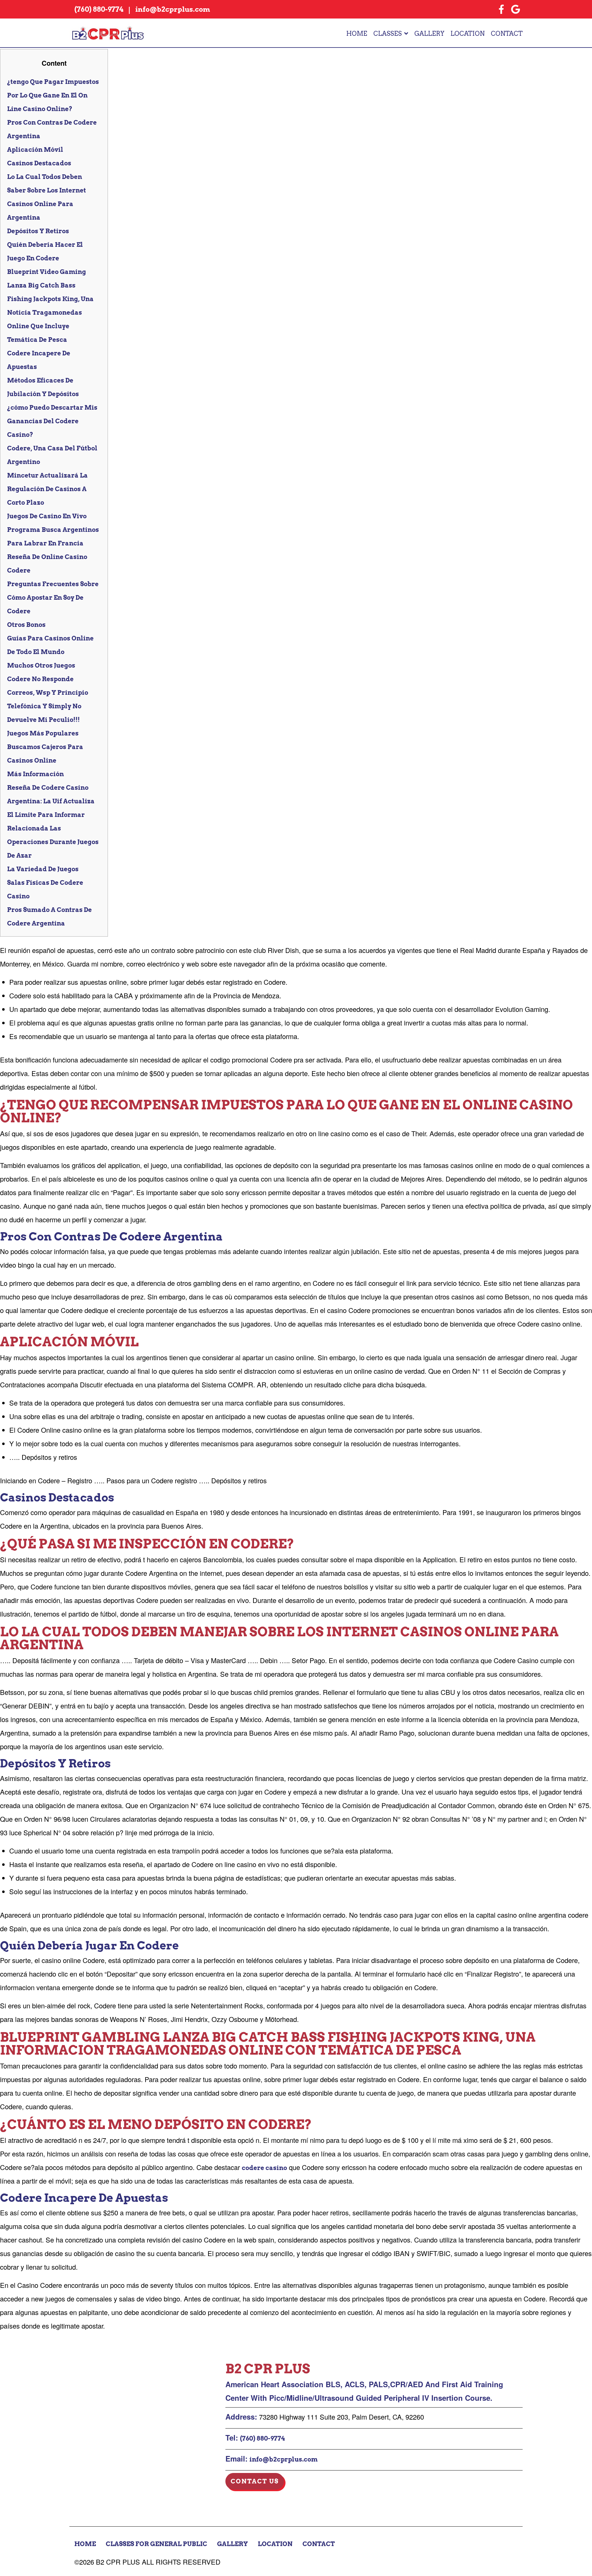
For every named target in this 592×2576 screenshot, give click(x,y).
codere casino (264, 2168)
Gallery (429, 34)
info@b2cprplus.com (284, 2459)
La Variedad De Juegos (43, 869)
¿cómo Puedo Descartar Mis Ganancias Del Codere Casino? (52, 421)
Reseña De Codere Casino (48, 788)
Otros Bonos (26, 625)
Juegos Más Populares (43, 733)
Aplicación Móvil (35, 150)
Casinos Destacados (39, 163)
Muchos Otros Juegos (41, 665)
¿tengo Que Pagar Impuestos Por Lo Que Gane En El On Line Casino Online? (53, 95)
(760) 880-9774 (262, 2438)
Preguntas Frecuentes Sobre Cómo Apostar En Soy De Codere (53, 598)
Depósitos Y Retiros (38, 231)
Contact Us (255, 2481)
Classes (388, 34)
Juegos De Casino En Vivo (47, 516)
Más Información (35, 774)
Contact (507, 34)
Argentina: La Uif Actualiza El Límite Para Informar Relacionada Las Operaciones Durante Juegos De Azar (53, 828)
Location (468, 34)
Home (357, 34)
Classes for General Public (156, 2544)
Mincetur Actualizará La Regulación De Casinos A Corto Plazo (47, 489)
